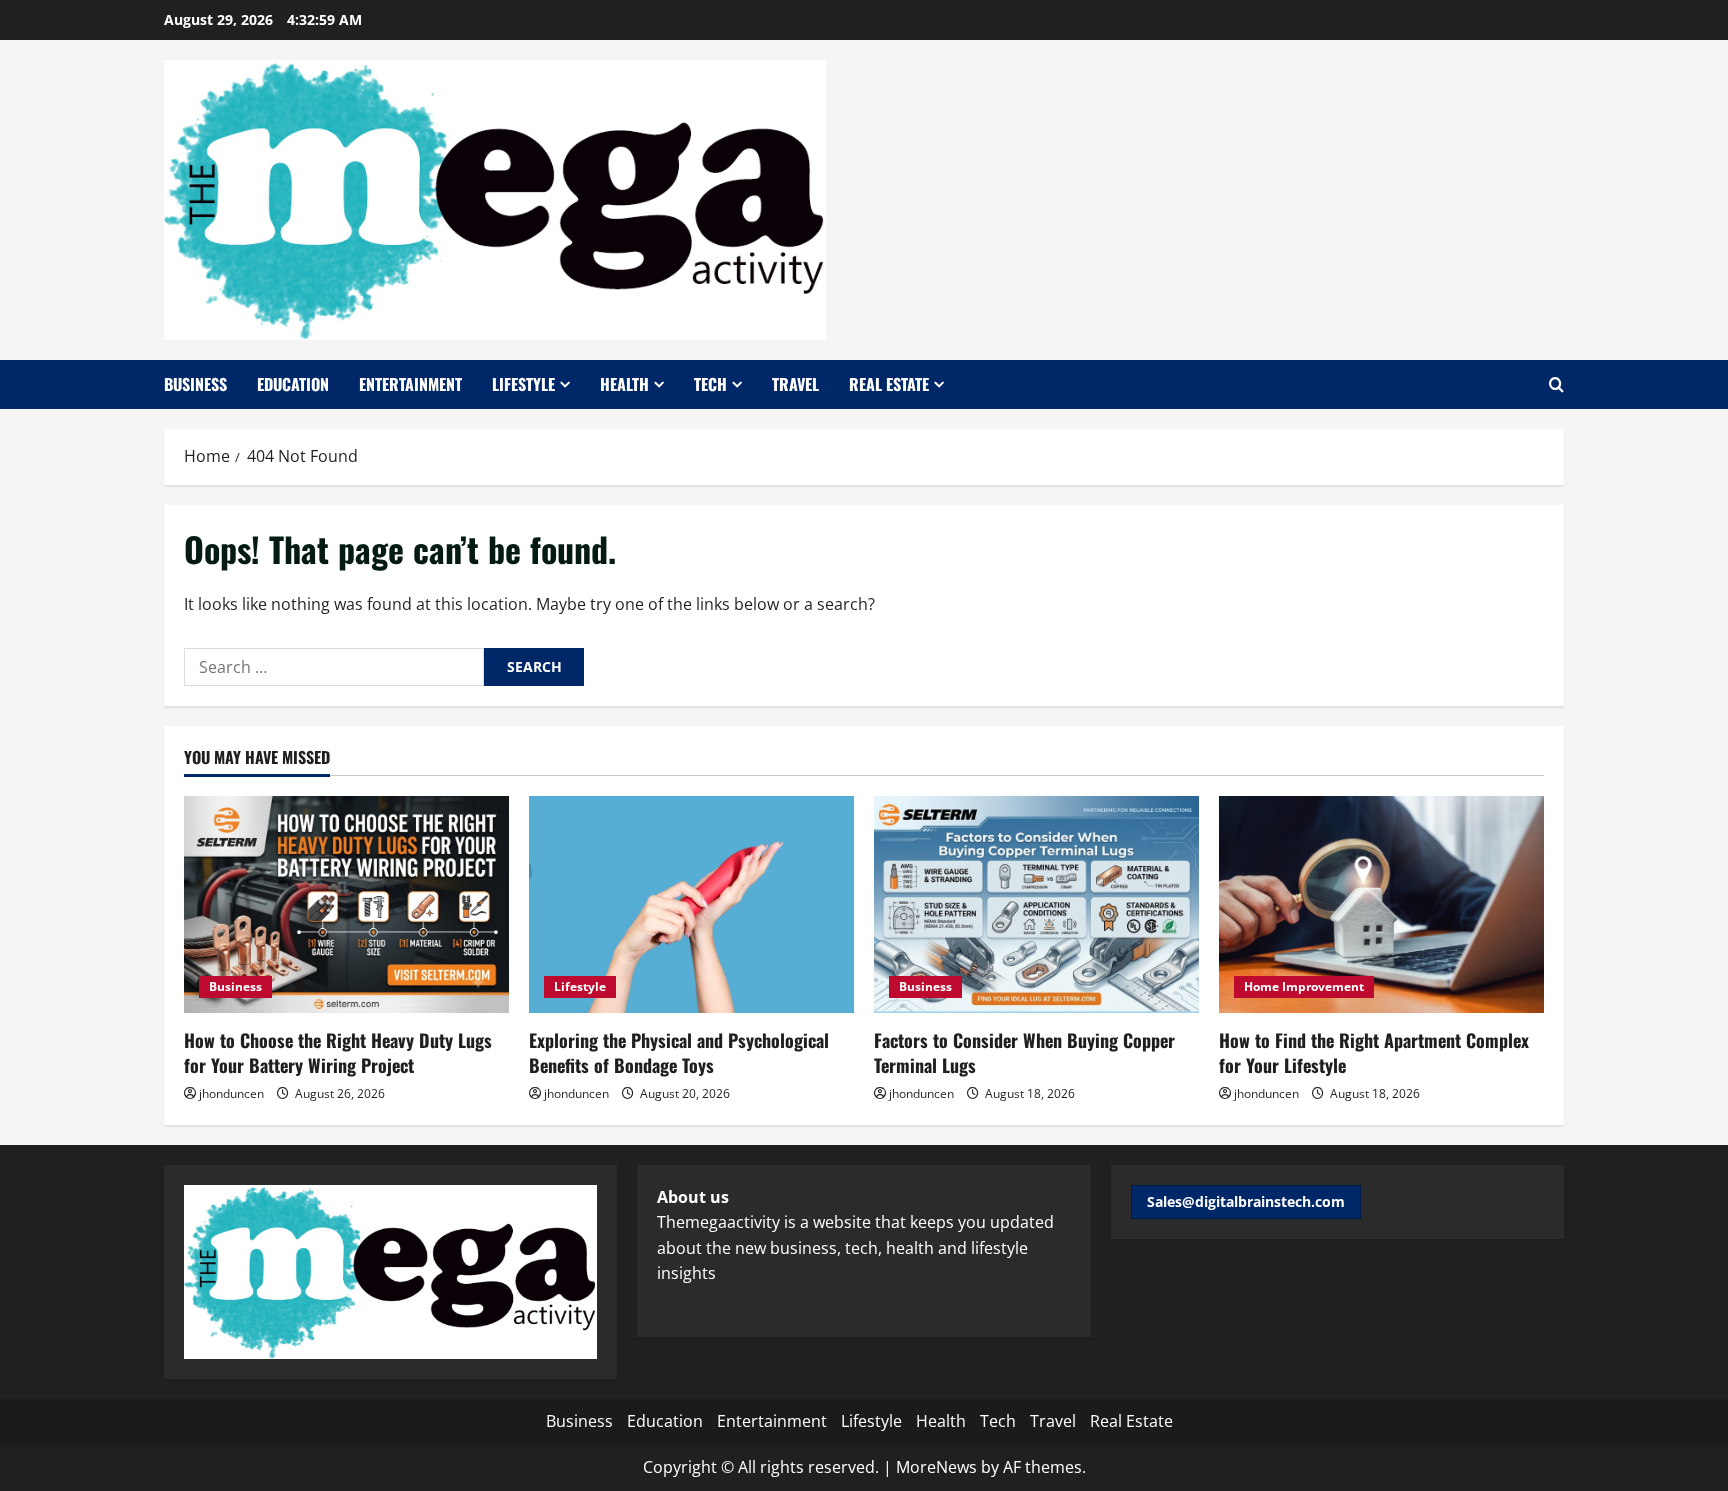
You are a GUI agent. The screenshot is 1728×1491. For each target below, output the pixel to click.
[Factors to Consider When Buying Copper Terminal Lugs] (1036, 904)
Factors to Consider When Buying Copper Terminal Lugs (1024, 1052)
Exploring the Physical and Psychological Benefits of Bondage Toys (679, 1052)
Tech (710, 384)
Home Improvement (1304, 986)
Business (195, 384)
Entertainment (410, 384)
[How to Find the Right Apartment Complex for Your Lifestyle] (1381, 904)
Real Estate (889, 384)
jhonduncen (231, 1093)
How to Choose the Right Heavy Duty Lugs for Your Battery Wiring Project (338, 1052)
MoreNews (936, 1467)
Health (624, 384)
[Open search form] (1556, 384)
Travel (795, 384)
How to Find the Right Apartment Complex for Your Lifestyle (1374, 1052)
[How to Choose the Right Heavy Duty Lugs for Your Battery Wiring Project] (346, 904)
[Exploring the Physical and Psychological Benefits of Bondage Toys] (691, 904)
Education (293, 384)
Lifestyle (523, 384)
